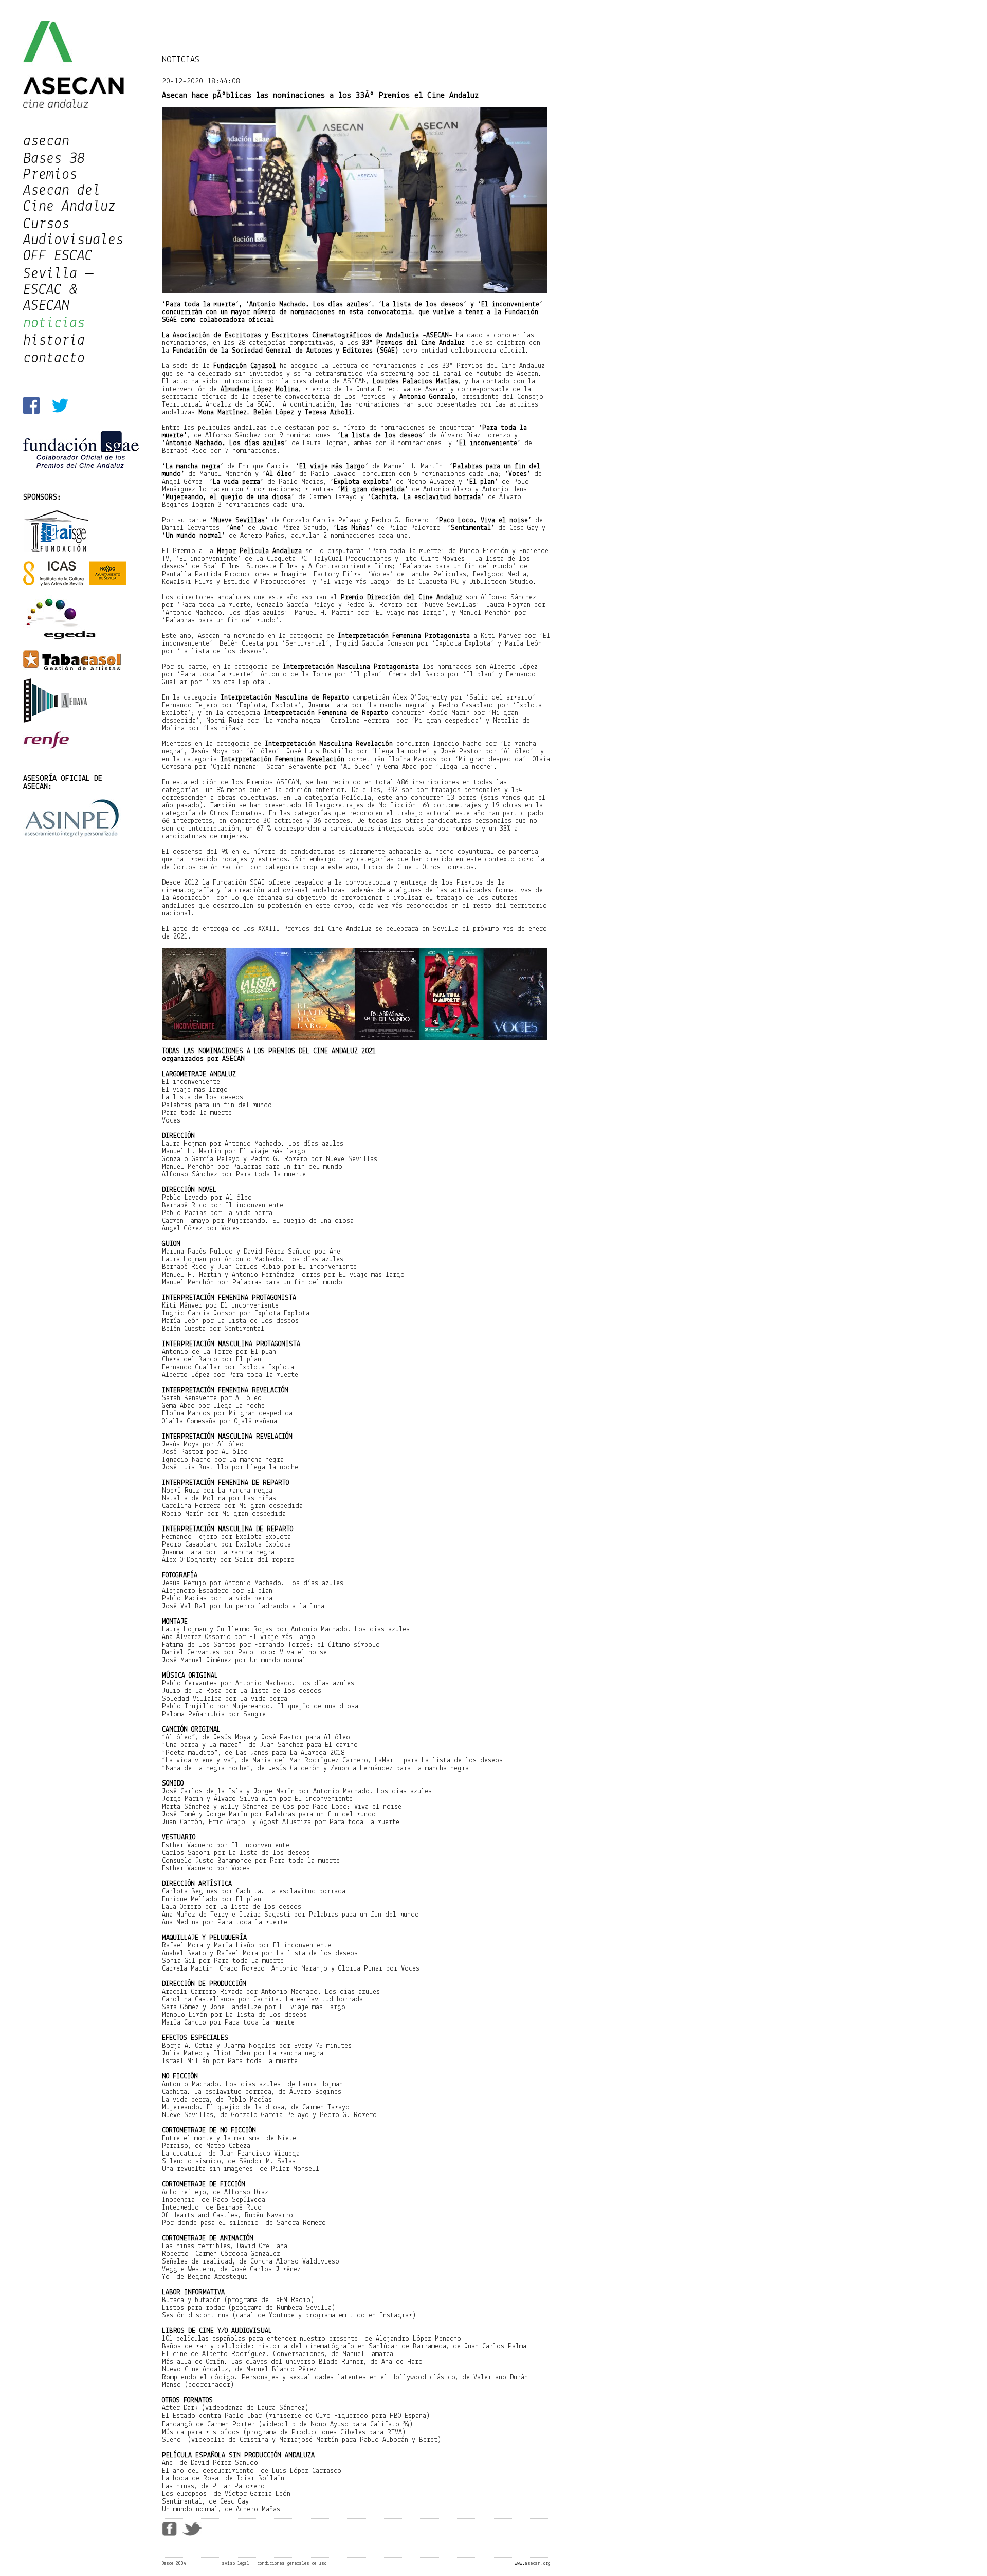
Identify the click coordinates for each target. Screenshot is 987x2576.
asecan (46, 142)
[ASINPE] (72, 836)
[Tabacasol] (72, 668)
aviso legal (236, 2563)
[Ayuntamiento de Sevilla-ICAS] (75, 585)
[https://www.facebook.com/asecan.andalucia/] (31, 412)
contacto (54, 358)
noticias (54, 324)
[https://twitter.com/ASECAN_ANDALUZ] (60, 412)
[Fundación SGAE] (81, 466)
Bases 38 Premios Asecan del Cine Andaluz (69, 183)
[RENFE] (46, 747)
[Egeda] (61, 640)
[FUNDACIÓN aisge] (57, 551)
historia (54, 341)
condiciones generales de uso (292, 2563)
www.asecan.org (532, 2563)
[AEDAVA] (55, 721)
